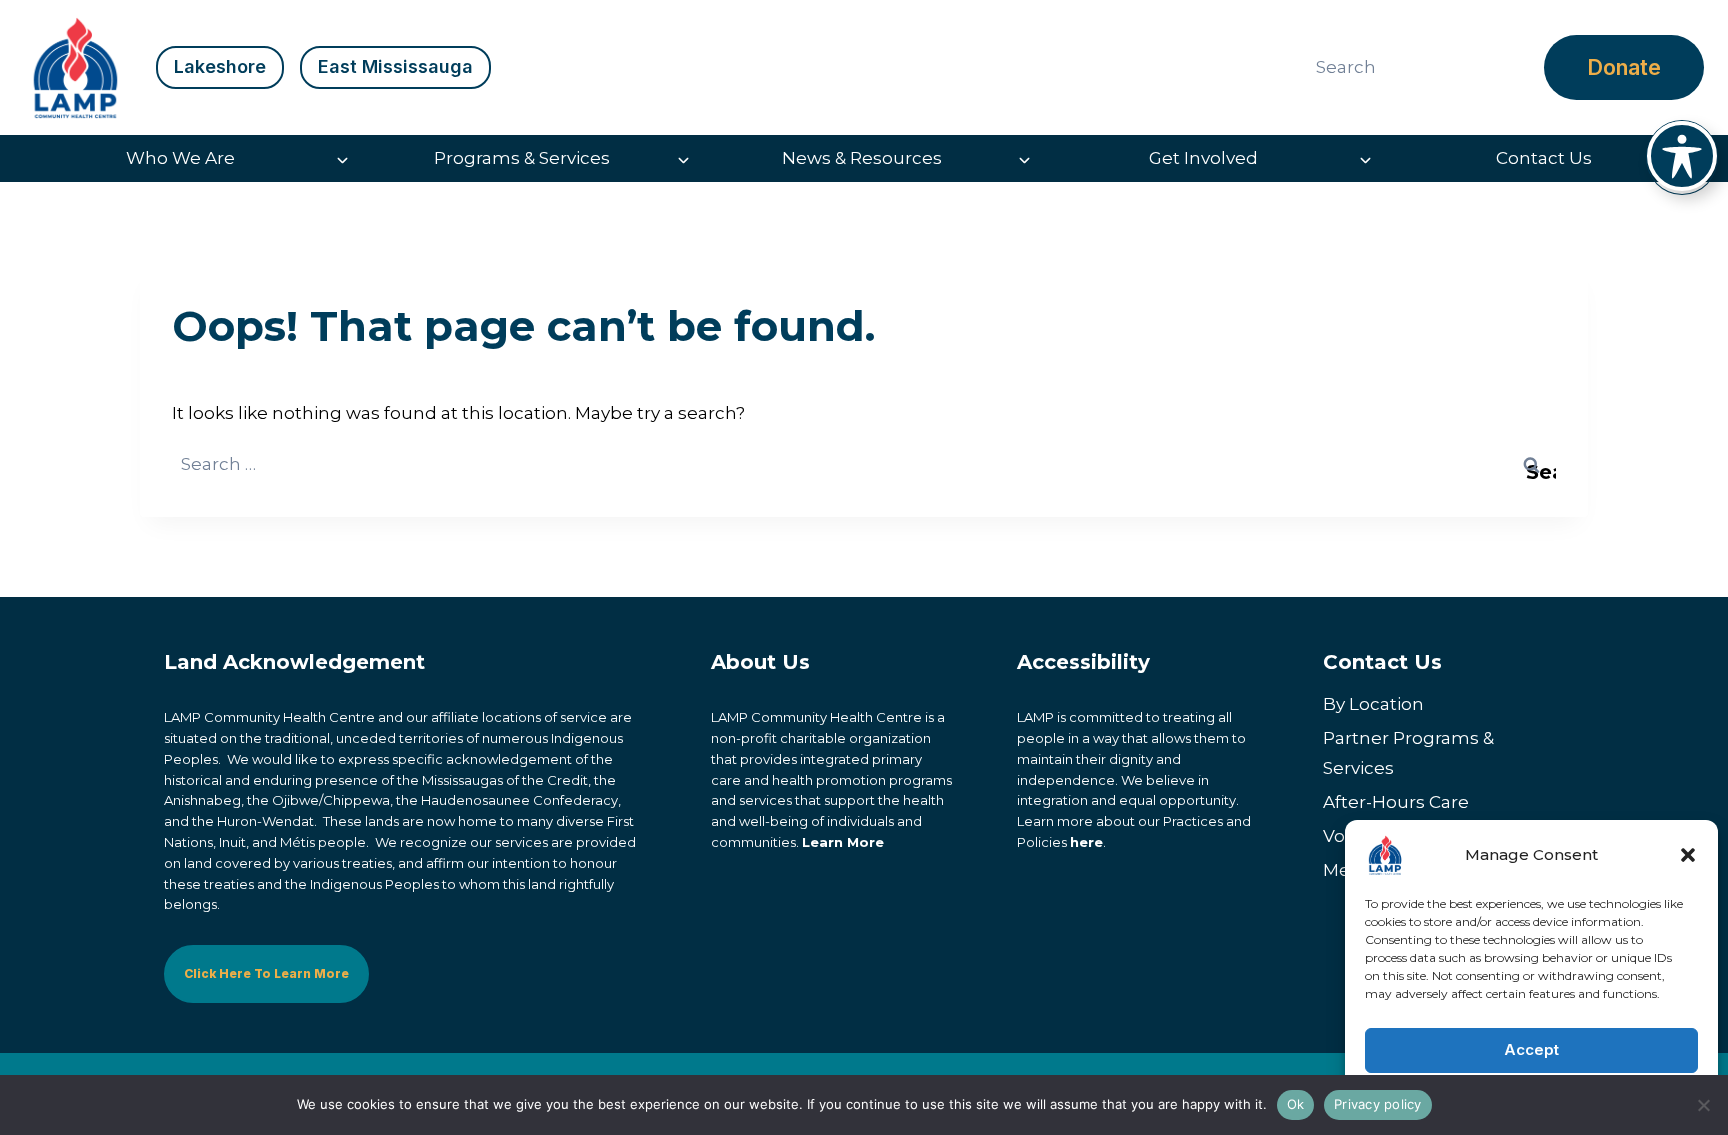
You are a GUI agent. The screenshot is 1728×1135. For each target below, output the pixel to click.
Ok (1296, 1104)
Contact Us (1544, 158)
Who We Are (180, 158)
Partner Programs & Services (1408, 753)
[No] (1703, 1105)
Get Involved (1203, 158)
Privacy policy (1378, 1104)
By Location (1373, 704)
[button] (1688, 855)
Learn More (843, 842)
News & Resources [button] (862, 158)
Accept (1531, 1049)
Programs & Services (522, 158)
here (1086, 842)
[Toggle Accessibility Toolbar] (1682, 156)
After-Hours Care (1396, 802)
